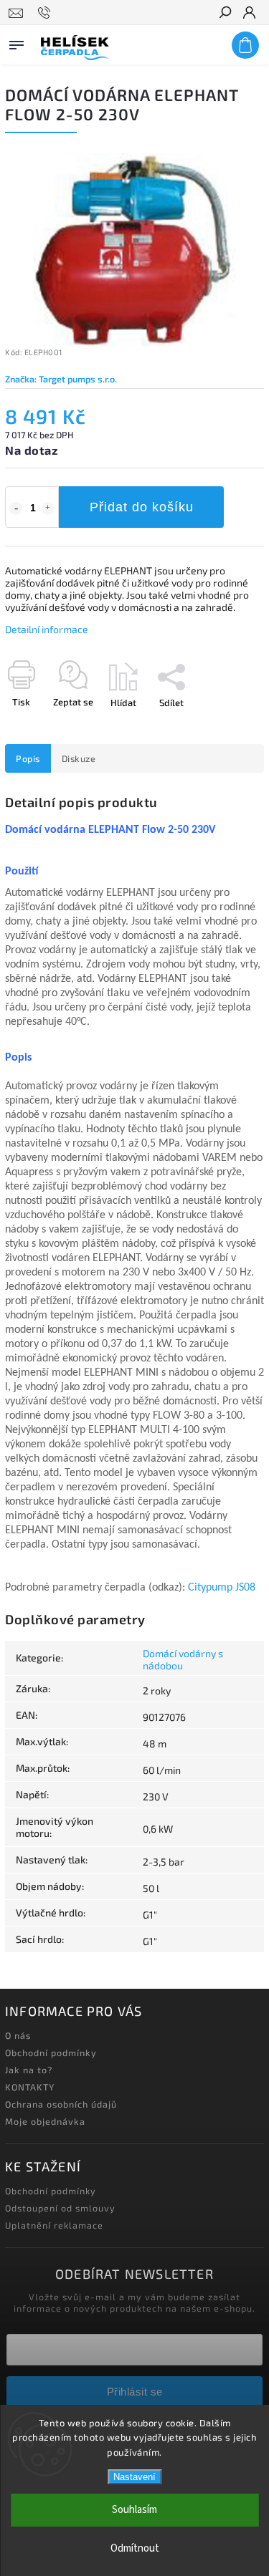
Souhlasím (134, 2510)
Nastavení (134, 2477)
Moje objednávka (45, 2121)
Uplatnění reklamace (54, 2225)
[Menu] (16, 42)
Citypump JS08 (222, 1588)
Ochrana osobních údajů (61, 2104)
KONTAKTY (30, 2087)
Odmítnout (135, 2548)
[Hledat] (225, 14)
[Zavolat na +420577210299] (46, 13)
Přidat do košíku (142, 507)
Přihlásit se (135, 2392)
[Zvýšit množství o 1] (48, 508)
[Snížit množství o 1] (16, 508)
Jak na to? (29, 2070)
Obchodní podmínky (51, 2052)
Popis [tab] (28, 758)
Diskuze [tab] (79, 758)
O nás (18, 2035)
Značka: (61, 379)
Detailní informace (47, 629)
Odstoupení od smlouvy (60, 2208)
